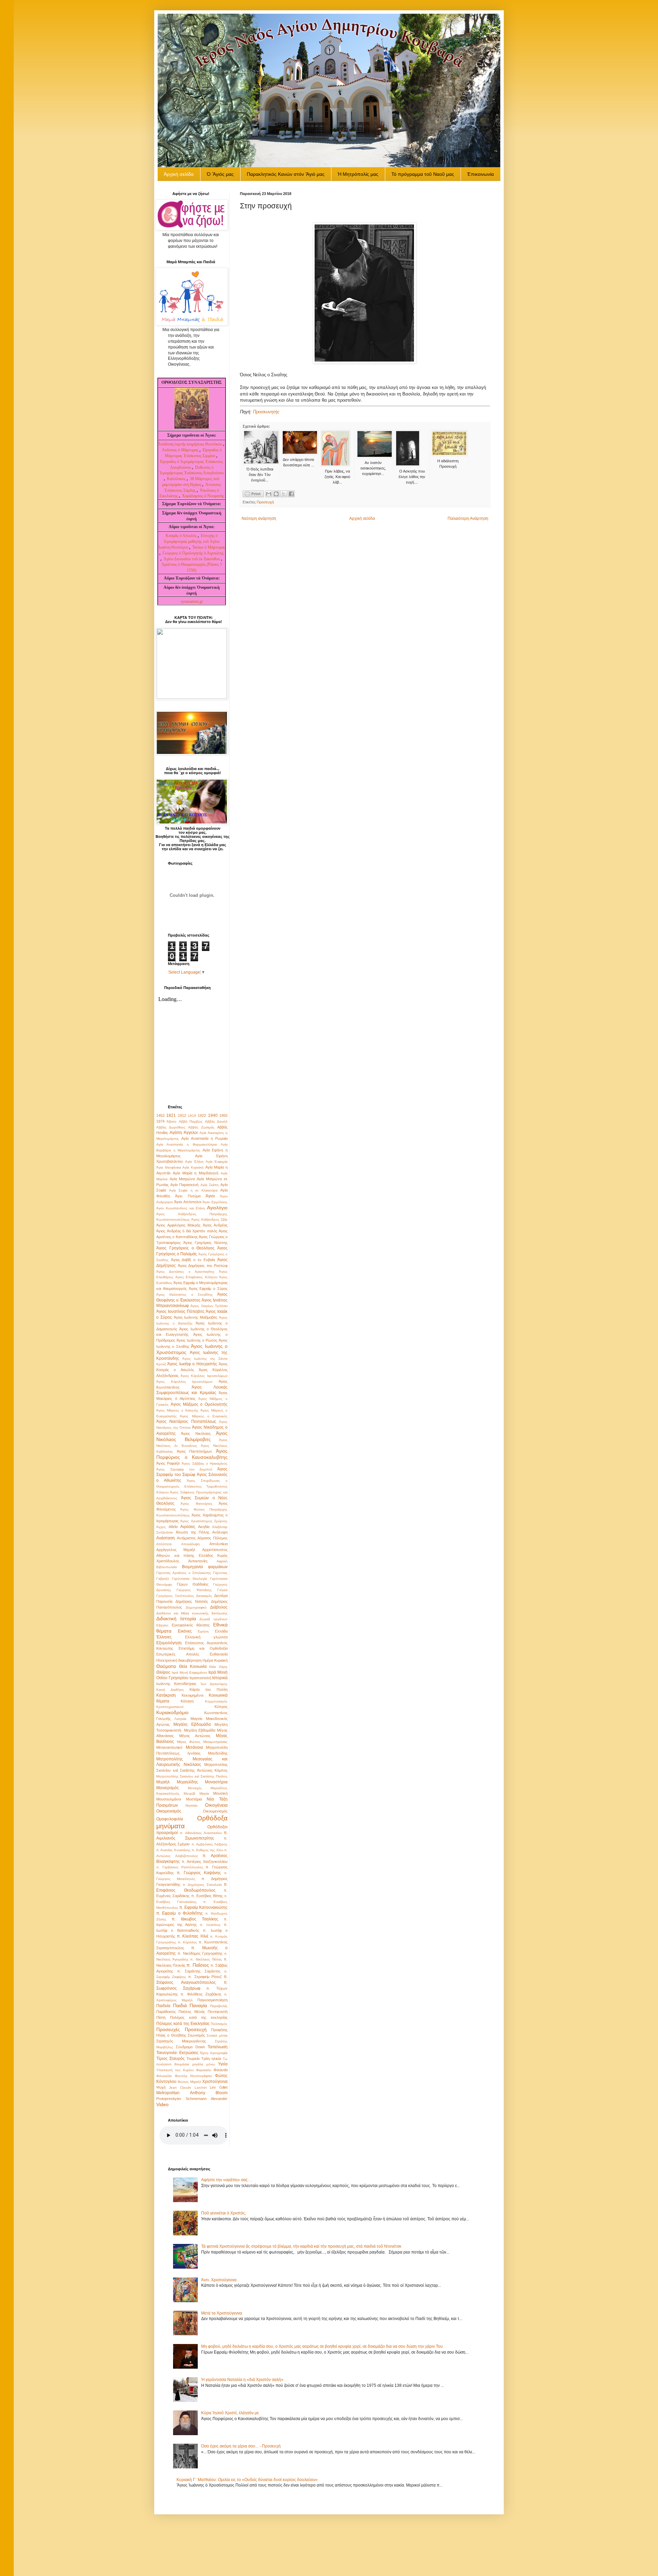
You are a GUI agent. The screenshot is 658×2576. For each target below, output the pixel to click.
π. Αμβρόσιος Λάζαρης (210, 1844)
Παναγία (198, 2005)
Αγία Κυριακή (193, 1167)
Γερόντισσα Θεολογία (190, 1579)
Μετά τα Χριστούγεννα (222, 2313)
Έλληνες (164, 1637)
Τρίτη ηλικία (211, 2059)
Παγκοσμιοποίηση (212, 2000)
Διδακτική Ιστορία (176, 1619)
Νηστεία (191, 1805)
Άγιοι (210, 1196)
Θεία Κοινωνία (193, 1667)
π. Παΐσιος (198, 1965)
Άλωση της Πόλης (193, 1532)
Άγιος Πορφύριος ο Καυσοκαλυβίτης (192, 1454)
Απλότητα (164, 1544)
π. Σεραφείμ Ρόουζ (205, 1977)
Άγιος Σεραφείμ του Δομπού (184, 1469)
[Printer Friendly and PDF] (253, 495)
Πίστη (161, 2017)
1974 (160, 1121)
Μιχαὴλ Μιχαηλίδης (177, 1782)
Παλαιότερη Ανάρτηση (468, 518)
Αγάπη (176, 1133)
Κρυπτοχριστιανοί (170, 1707)
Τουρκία (193, 2059)
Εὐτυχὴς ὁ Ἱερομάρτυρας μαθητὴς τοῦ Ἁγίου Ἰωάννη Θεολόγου (189, 541)
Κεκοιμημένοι (192, 1695)
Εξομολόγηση (169, 1643)
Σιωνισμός (196, 2035)
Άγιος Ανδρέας (215, 1225)
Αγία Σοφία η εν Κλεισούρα (193, 1190)
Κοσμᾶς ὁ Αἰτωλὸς (181, 536)
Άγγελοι (191, 1133)
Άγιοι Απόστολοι (187, 1202)
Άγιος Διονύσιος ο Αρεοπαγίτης (185, 1272)
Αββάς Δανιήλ (216, 1121)
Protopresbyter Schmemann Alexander (192, 2099)
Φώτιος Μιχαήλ (189, 2082)
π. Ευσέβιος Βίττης (207, 1896)
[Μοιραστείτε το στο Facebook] (291, 494)
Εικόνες (185, 1631)
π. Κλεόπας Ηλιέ (192, 1936)
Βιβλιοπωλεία (167, 1567)
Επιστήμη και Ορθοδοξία (203, 1648)
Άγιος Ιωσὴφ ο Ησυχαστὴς (192, 1364)
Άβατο (172, 1121)
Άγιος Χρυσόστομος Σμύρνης (204, 1521)
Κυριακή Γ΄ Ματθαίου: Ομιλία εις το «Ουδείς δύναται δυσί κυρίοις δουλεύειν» (247, 2480)
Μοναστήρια (216, 1782)
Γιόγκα (222, 1590)
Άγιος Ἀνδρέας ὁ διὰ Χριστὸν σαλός (187, 1231)
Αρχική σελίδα (362, 518)
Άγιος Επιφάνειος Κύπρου (196, 1277)
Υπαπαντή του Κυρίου (175, 2070)
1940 (213, 1115)
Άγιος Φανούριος (196, 1504)
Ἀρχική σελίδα (179, 174)
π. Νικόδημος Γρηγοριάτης (200, 1953)
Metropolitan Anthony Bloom (192, 2093)
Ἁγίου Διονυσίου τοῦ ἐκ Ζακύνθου (192, 559)
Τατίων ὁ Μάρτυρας (209, 547)
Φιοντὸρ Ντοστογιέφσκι (193, 2076)
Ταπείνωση (218, 2047)
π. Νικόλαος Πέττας (206, 1959)
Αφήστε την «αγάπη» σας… (227, 2180)
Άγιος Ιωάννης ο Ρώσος (197, 1340)
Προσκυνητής (266, 412)
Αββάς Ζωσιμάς (201, 1127)
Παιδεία (163, 2006)
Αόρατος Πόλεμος (212, 1538)
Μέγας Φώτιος (189, 1742)
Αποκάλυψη (191, 1544)
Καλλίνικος (177, 479)
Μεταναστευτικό (169, 1747)
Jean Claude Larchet (188, 2087)
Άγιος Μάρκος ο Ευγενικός (204, 1416)
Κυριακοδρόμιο (172, 1712)
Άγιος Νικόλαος (196, 1433)
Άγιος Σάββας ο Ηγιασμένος (205, 1463)
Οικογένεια (216, 1805)
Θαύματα (166, 1666)
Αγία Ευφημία (217, 1162)
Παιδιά (180, 2005)
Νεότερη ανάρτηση (259, 518)
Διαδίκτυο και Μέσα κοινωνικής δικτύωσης (192, 1613)
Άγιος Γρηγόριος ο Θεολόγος (185, 1248)
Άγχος (161, 1527)
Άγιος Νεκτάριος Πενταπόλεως (186, 1421)
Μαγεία (196, 1719)
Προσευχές (168, 2029)
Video (162, 2104)
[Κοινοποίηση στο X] (284, 494)
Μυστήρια (194, 1799)
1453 (160, 1115)
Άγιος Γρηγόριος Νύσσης (205, 1243)
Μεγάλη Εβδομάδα (192, 1724)
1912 (182, 1115)
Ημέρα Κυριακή (215, 1660)
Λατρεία (180, 1719)
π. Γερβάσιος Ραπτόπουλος (180, 1867)
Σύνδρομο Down (190, 2047)
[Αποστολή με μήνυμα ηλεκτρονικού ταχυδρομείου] (269, 494)
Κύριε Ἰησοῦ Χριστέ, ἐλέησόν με (230, 2413)
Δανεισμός (204, 1596)
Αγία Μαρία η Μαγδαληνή (196, 1173)
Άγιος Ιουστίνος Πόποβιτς (180, 1311)
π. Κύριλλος (187, 1942)
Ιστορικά (220, 1678)
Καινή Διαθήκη (170, 1690)
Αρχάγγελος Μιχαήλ (176, 1550)
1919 (192, 1116)
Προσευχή (265, 502)
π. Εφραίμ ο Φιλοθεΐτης (180, 1913)
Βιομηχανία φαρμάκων (205, 1567)
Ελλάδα (221, 1631)
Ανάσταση (166, 1538)
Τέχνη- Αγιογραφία (214, 2053)
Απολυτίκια (218, 1544)
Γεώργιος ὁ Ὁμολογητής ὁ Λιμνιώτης (193, 553)
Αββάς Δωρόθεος (171, 1127)
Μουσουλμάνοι (169, 1799)
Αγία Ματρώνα (182, 1179)
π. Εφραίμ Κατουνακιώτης (203, 1907)
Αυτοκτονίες (198, 1561)
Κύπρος (221, 1707)
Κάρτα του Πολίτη (209, 1689)
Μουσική (220, 1793)
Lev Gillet (219, 2087)
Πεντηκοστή (218, 2012)
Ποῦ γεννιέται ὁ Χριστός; (224, 2213)
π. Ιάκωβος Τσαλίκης (195, 1919)
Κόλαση (187, 1701)
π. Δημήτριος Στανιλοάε (202, 1885)
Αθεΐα (173, 1527)
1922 (202, 1115)
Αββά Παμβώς (191, 1121)
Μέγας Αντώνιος (195, 1736)
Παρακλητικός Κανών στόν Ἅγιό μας (286, 174)
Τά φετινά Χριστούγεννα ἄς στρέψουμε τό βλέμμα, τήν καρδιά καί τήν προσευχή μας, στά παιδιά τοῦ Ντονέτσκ (301, 2246)
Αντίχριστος (186, 1538)
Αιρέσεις (188, 1527)
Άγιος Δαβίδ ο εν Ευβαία (193, 1260)
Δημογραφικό (196, 1607)
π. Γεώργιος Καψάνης (199, 1873)
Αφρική (222, 1561)
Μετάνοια (194, 1747)
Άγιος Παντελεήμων (195, 1451)
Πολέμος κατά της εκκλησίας (199, 2017)
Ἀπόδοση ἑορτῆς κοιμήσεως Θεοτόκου (191, 444)
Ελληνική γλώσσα (206, 1637)
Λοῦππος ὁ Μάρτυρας (181, 450)
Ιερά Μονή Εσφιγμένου (190, 1672)
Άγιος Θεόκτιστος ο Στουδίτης (185, 1295)
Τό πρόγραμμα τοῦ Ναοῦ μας (423, 174)
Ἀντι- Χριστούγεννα (219, 2280)
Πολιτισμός (219, 2024)
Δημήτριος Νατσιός (192, 1601)
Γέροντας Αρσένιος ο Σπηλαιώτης (184, 1573)
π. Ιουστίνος (210, 1925)
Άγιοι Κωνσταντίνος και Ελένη (181, 1208)
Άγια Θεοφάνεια (169, 1167)
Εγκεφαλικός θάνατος (191, 1625)
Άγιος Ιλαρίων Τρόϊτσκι (209, 1306)
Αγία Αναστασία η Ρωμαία (204, 1138)
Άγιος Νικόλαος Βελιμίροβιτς (192, 1436)
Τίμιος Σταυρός (170, 2059)
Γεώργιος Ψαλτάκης (194, 1590)
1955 (223, 1115)
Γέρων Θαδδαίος (193, 1584)
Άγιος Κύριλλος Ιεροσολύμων (204, 1376)
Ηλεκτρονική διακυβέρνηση (179, 1660)
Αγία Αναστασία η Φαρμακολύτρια (187, 1144)
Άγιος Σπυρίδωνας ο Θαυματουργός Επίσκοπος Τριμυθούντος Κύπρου (192, 1486)
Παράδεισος (166, 2012)
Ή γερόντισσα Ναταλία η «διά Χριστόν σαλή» (242, 2380)
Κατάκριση (166, 1695)
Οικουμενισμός (215, 1811)
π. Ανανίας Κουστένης (173, 1850)
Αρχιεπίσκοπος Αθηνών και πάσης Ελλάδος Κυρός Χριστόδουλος (192, 1555)
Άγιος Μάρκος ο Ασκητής (177, 1410)
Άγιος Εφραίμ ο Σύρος (208, 1289)
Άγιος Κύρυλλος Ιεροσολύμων (184, 1382)
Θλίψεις (163, 1672)
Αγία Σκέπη (210, 1185)
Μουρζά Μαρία (196, 1793)
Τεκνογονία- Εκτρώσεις (177, 2053)
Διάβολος (219, 1607)
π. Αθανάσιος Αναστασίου (201, 1833)
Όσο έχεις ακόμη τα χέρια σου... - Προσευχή (241, 2446)
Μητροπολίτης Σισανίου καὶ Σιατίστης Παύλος (192, 1776)
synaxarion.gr (192, 601)
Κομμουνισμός (216, 1701)
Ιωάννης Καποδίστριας (176, 1684)
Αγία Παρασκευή (184, 1185)
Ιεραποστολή (200, 1678)
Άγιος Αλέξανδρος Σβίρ (209, 1219)
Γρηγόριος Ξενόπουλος (175, 1596)
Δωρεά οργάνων (214, 1619)
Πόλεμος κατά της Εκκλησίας (183, 2024)
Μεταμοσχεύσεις (215, 1742)
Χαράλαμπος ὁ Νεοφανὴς (203, 496)
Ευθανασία (219, 1654)
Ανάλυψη (220, 1532)
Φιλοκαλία (164, 2076)
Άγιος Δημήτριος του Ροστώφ (203, 1266)
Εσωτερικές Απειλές (178, 1654)
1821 (171, 1115)
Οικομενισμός (169, 1811)
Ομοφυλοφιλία (170, 1819)
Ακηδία (204, 1527)
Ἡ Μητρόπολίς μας (358, 174)
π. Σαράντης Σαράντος (199, 1971)
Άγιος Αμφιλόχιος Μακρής (178, 1225)
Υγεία (223, 2064)
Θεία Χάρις (218, 1667)
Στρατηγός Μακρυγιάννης (181, 2041)
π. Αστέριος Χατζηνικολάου (205, 1861)
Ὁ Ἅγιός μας (220, 174)
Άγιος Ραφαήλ (168, 1463)
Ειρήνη (203, 1631)
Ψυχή (161, 2087)
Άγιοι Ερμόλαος (215, 1202)
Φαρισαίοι (204, 2070)
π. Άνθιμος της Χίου (207, 1850)
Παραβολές (219, 2006)
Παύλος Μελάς (192, 2012)
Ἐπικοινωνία (480, 174)
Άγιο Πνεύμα (188, 1196)
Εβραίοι (162, 1625)
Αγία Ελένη (194, 1162)
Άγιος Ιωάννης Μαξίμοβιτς (196, 1317)
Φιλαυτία (221, 2070)
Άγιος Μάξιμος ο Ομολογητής (199, 1404)
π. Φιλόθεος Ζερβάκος (201, 1994)
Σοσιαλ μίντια (217, 2035)
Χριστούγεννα (215, 2081)
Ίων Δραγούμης (214, 1684)
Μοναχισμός (168, 1788)
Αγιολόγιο (217, 1208)
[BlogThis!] (276, 494)
